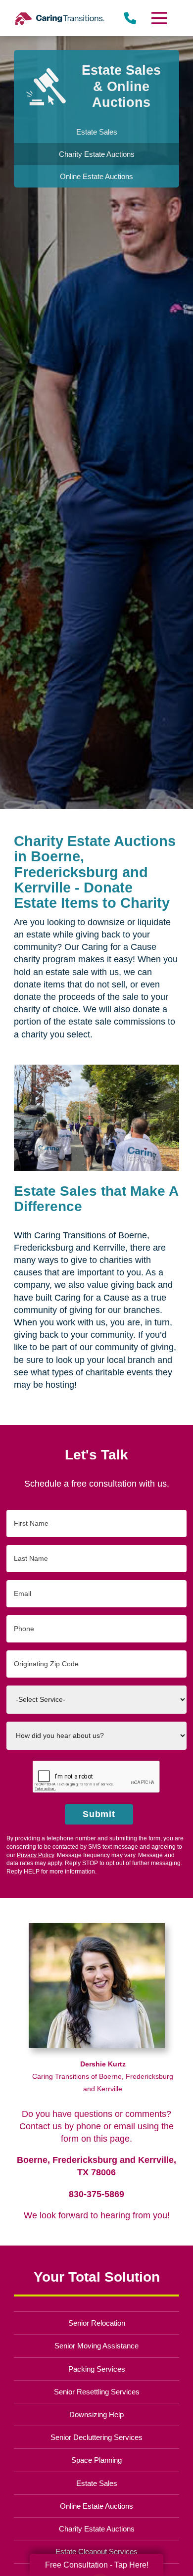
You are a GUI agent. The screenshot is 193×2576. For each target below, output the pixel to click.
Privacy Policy (35, 1855)
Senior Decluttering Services (96, 2437)
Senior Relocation (97, 2323)
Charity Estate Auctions (97, 2529)
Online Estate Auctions (96, 2506)
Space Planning (96, 2460)
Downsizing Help (96, 2414)
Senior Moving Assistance (96, 2346)
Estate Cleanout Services (96, 2552)
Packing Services (97, 2369)
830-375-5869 (96, 2194)
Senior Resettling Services (97, 2392)
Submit (99, 1814)
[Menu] (158, 18)
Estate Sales (97, 2483)
